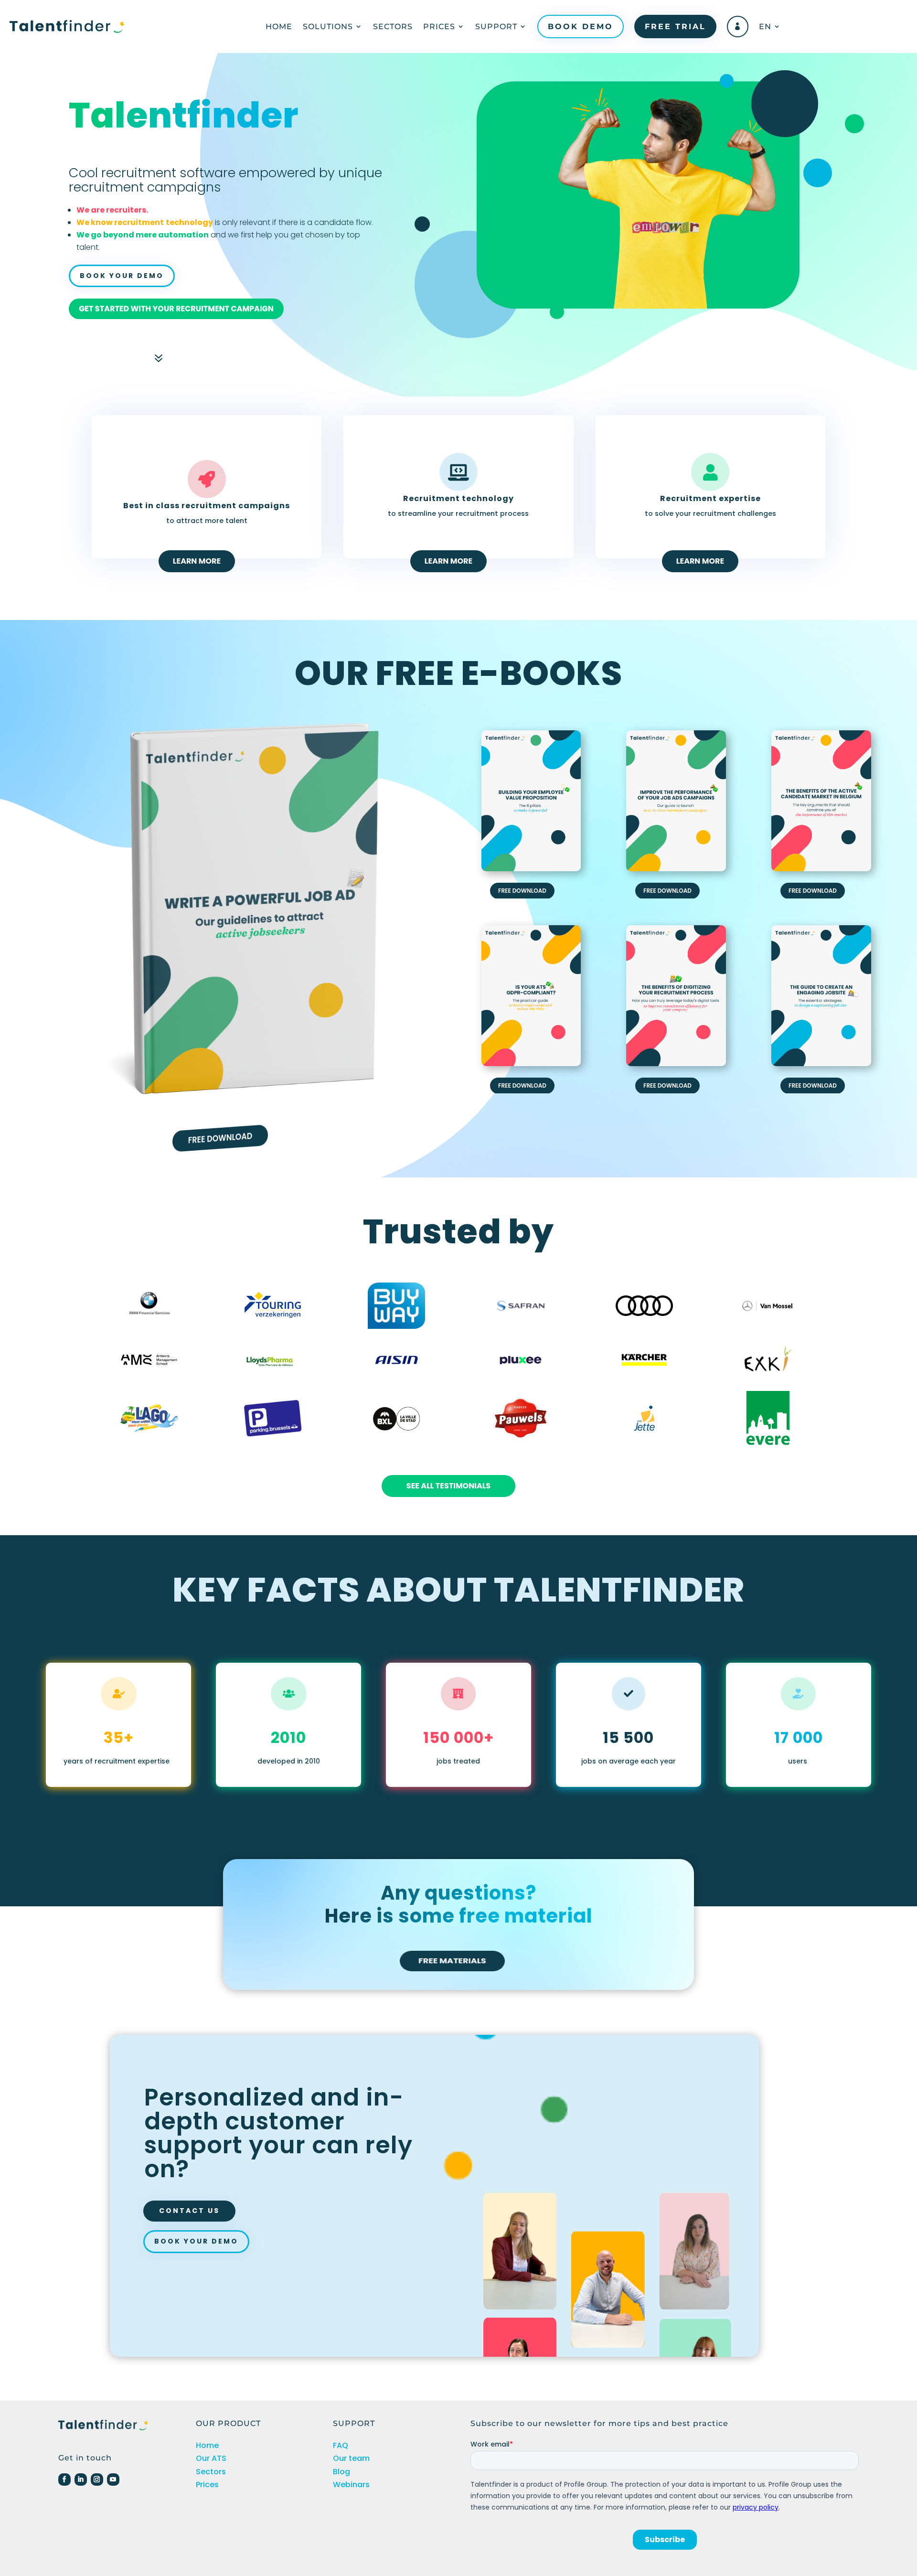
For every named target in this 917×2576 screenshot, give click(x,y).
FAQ (341, 2445)
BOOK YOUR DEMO (122, 276)
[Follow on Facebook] (64, 2480)
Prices (439, 27)
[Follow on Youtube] (113, 2480)
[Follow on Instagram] (97, 2480)
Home (279, 27)
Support (496, 27)
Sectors (393, 27)
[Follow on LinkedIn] (81, 2480)
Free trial (675, 27)
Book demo (581, 27)
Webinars (351, 2485)
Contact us (189, 2211)
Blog (341, 2472)
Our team (351, 2458)
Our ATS (211, 2458)
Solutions (328, 27)
